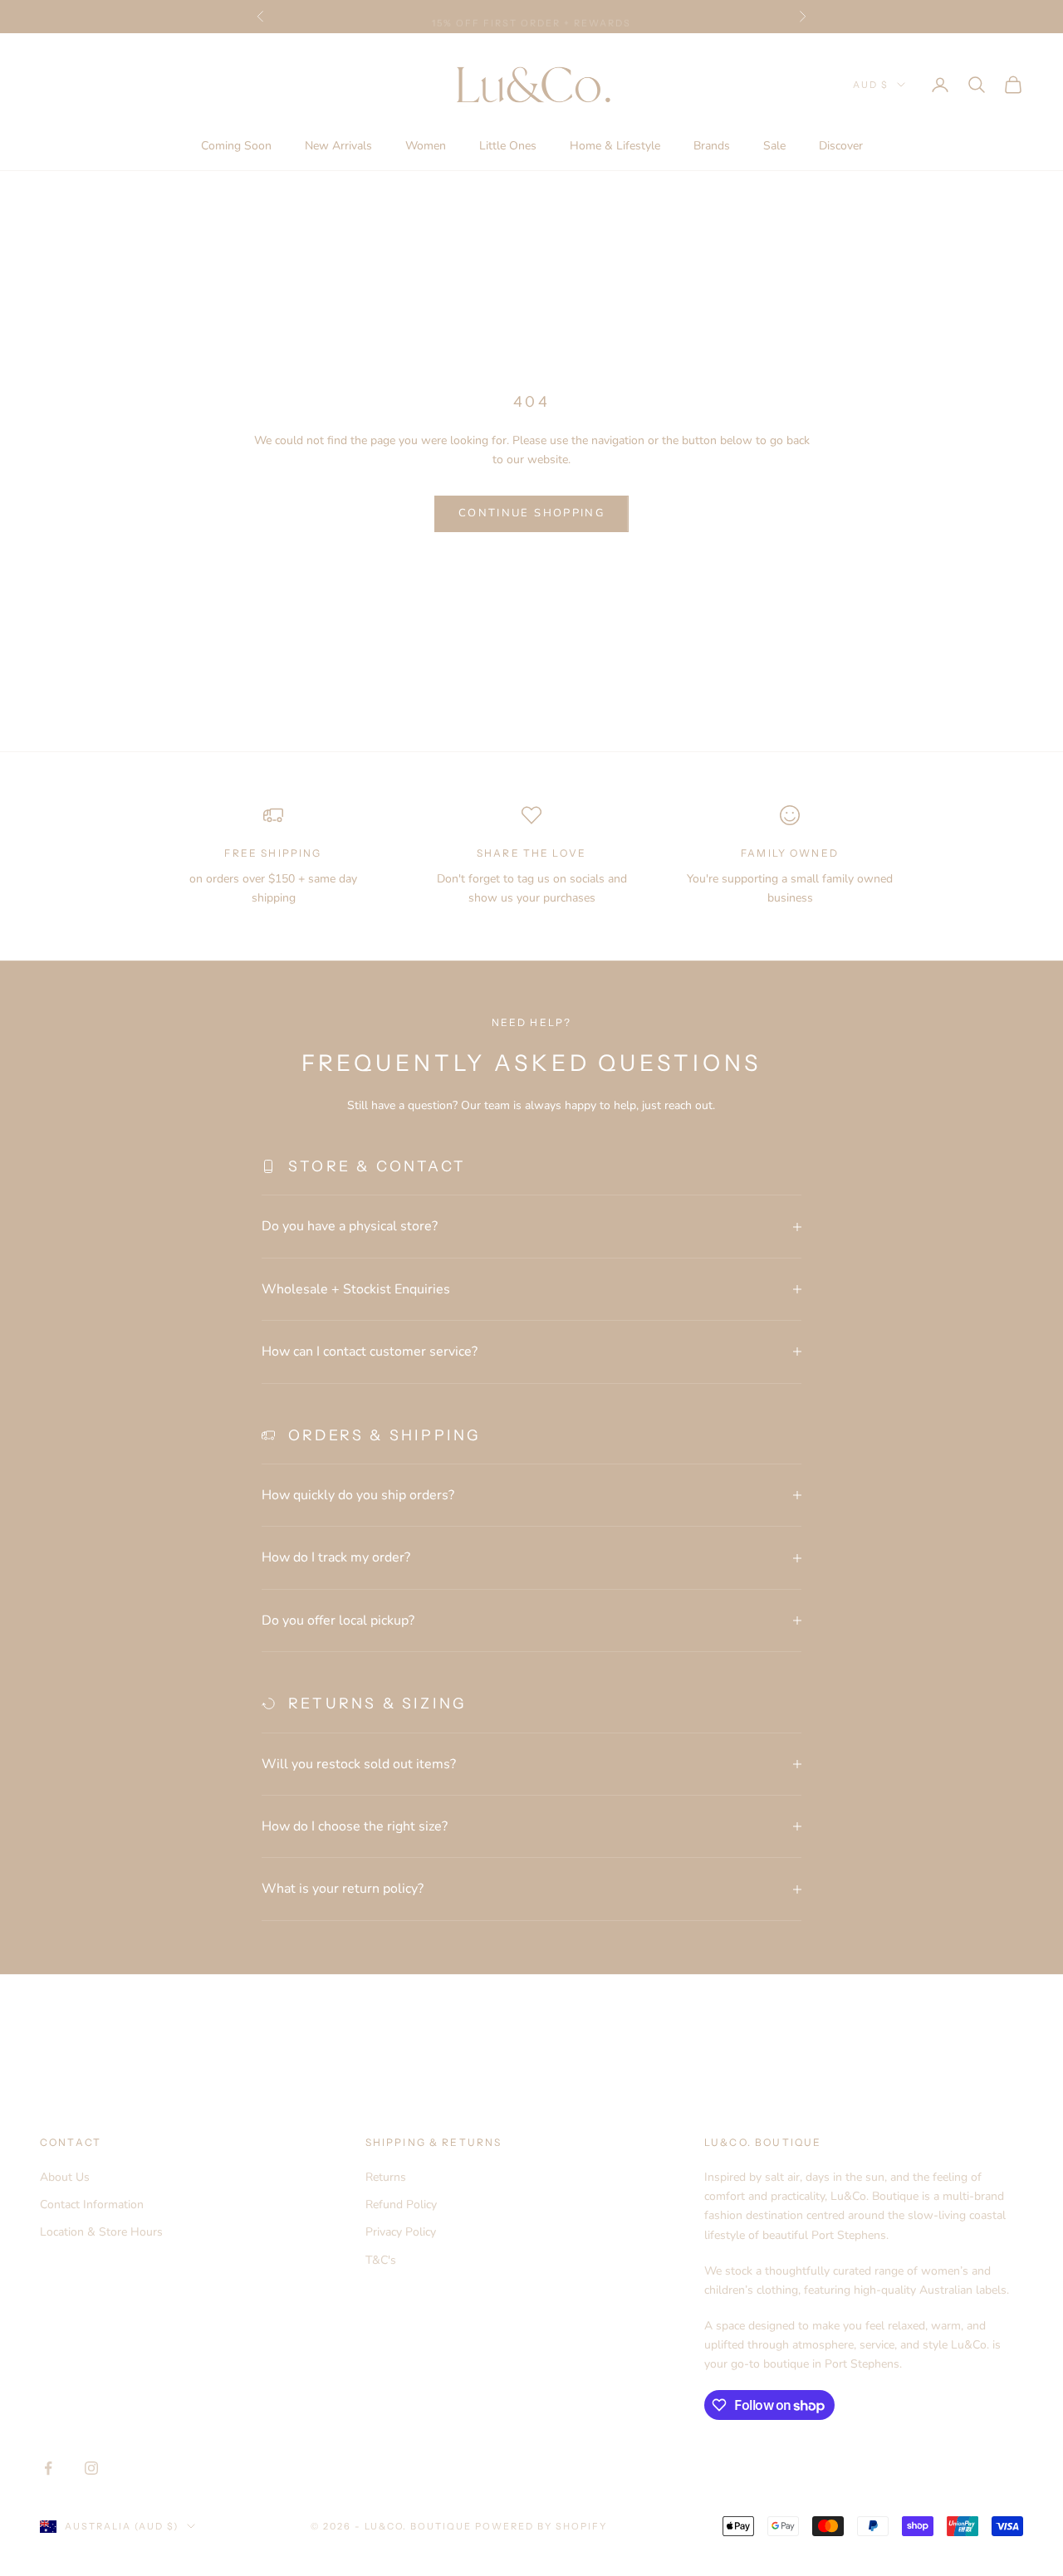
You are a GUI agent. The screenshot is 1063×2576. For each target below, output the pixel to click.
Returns (386, 2177)
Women (426, 146)
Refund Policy (401, 2205)
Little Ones (508, 146)
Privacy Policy (401, 2232)
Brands (712, 146)
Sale (774, 146)
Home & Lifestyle (615, 146)
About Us (65, 2177)
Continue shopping (531, 513)
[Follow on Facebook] (48, 2468)
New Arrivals (338, 146)
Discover (841, 146)
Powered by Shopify (541, 2526)
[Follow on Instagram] (91, 2468)
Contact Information (92, 2205)
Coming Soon (236, 146)
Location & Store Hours (101, 2232)
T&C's (381, 2260)
